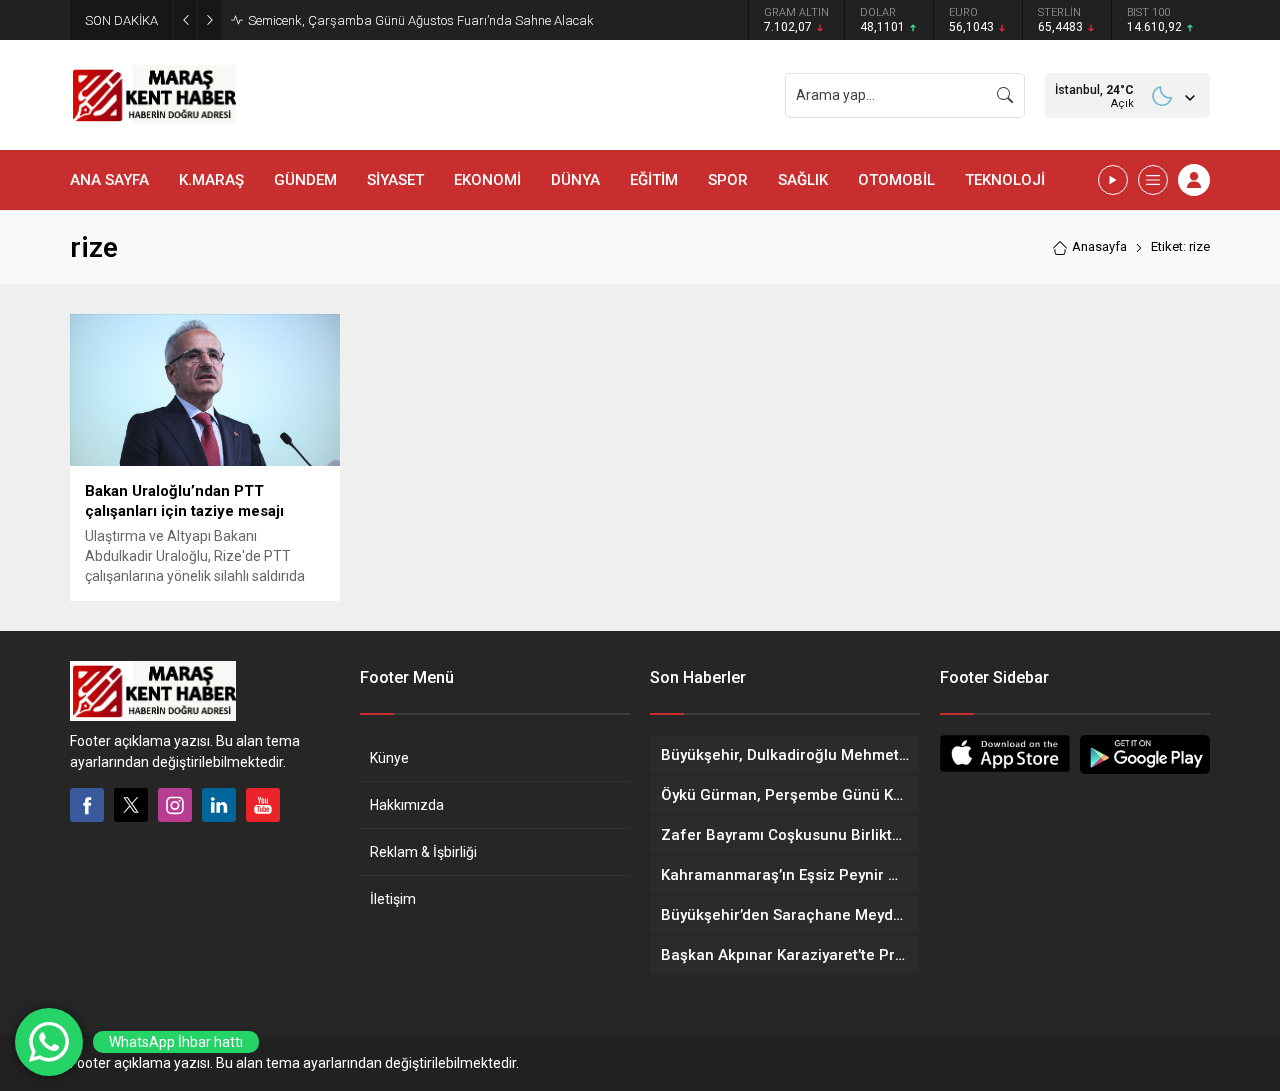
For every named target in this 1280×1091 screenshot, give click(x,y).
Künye (389, 758)
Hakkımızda (407, 805)
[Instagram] (175, 805)
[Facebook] (87, 805)
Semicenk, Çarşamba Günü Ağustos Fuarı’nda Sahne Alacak (421, 20)
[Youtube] (263, 805)
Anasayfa (1099, 246)
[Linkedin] (219, 805)
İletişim (393, 899)
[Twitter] (131, 805)
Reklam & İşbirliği (423, 852)
